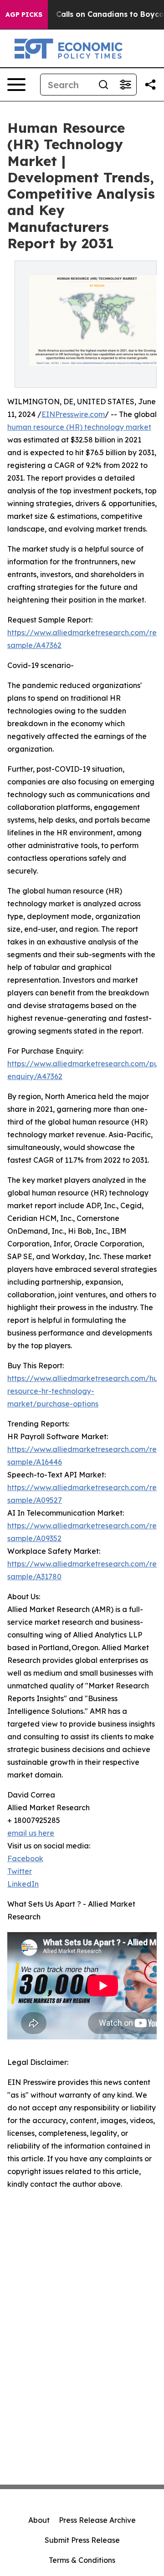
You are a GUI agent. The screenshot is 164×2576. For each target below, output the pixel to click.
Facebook (25, 1858)
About (39, 2520)
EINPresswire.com (73, 414)
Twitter (20, 1871)
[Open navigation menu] (16, 85)
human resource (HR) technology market (79, 427)
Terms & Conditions (82, 2560)
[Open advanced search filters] (125, 85)
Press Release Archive (97, 2520)
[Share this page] (150, 85)
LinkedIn (23, 1884)
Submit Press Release (82, 2540)
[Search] (103, 85)
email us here (31, 1833)
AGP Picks (24, 15)
